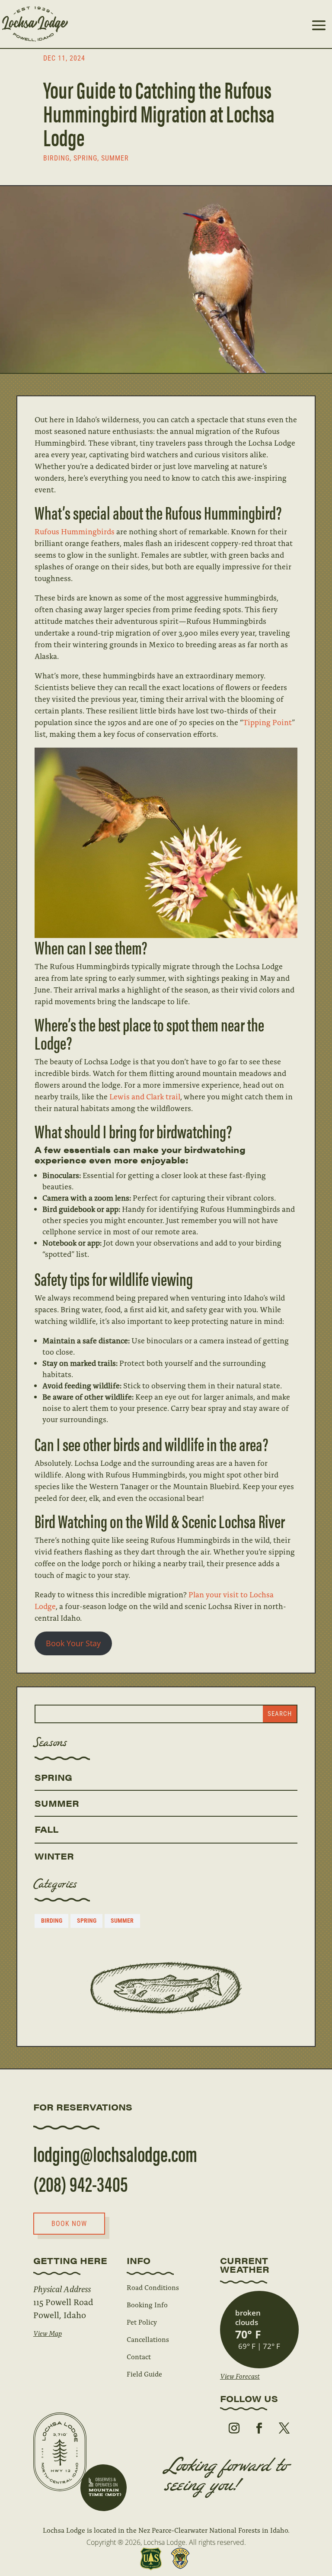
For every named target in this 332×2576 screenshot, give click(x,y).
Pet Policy (142, 2322)
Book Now (69, 2224)
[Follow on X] (284, 2428)
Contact (139, 2356)
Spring (85, 158)
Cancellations (148, 2339)
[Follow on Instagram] (234, 2428)
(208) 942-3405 (81, 2183)
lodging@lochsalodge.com (115, 2153)
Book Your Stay (73, 1643)
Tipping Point (267, 722)
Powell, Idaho (60, 2314)
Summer (115, 158)
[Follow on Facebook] (259, 2428)
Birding (56, 158)
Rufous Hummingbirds (75, 531)
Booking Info (147, 2305)
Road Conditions (153, 2287)
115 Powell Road (63, 2301)
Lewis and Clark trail (145, 1096)
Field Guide (144, 2374)
